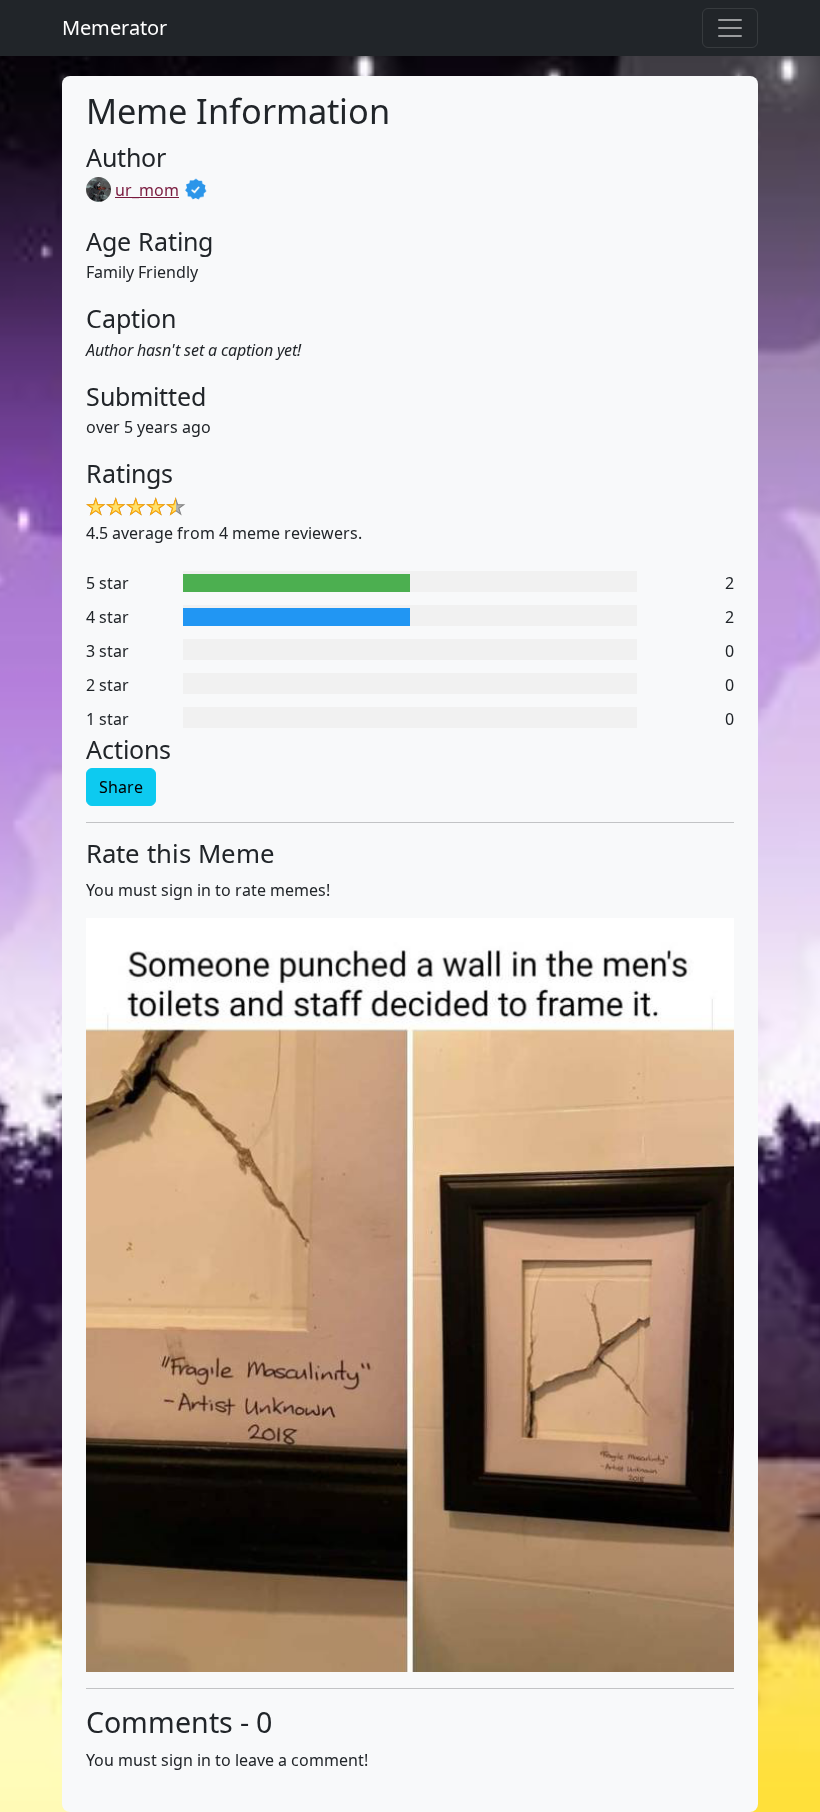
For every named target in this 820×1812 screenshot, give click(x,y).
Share (121, 787)
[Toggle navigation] (730, 28)
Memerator (114, 27)
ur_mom (147, 190)
